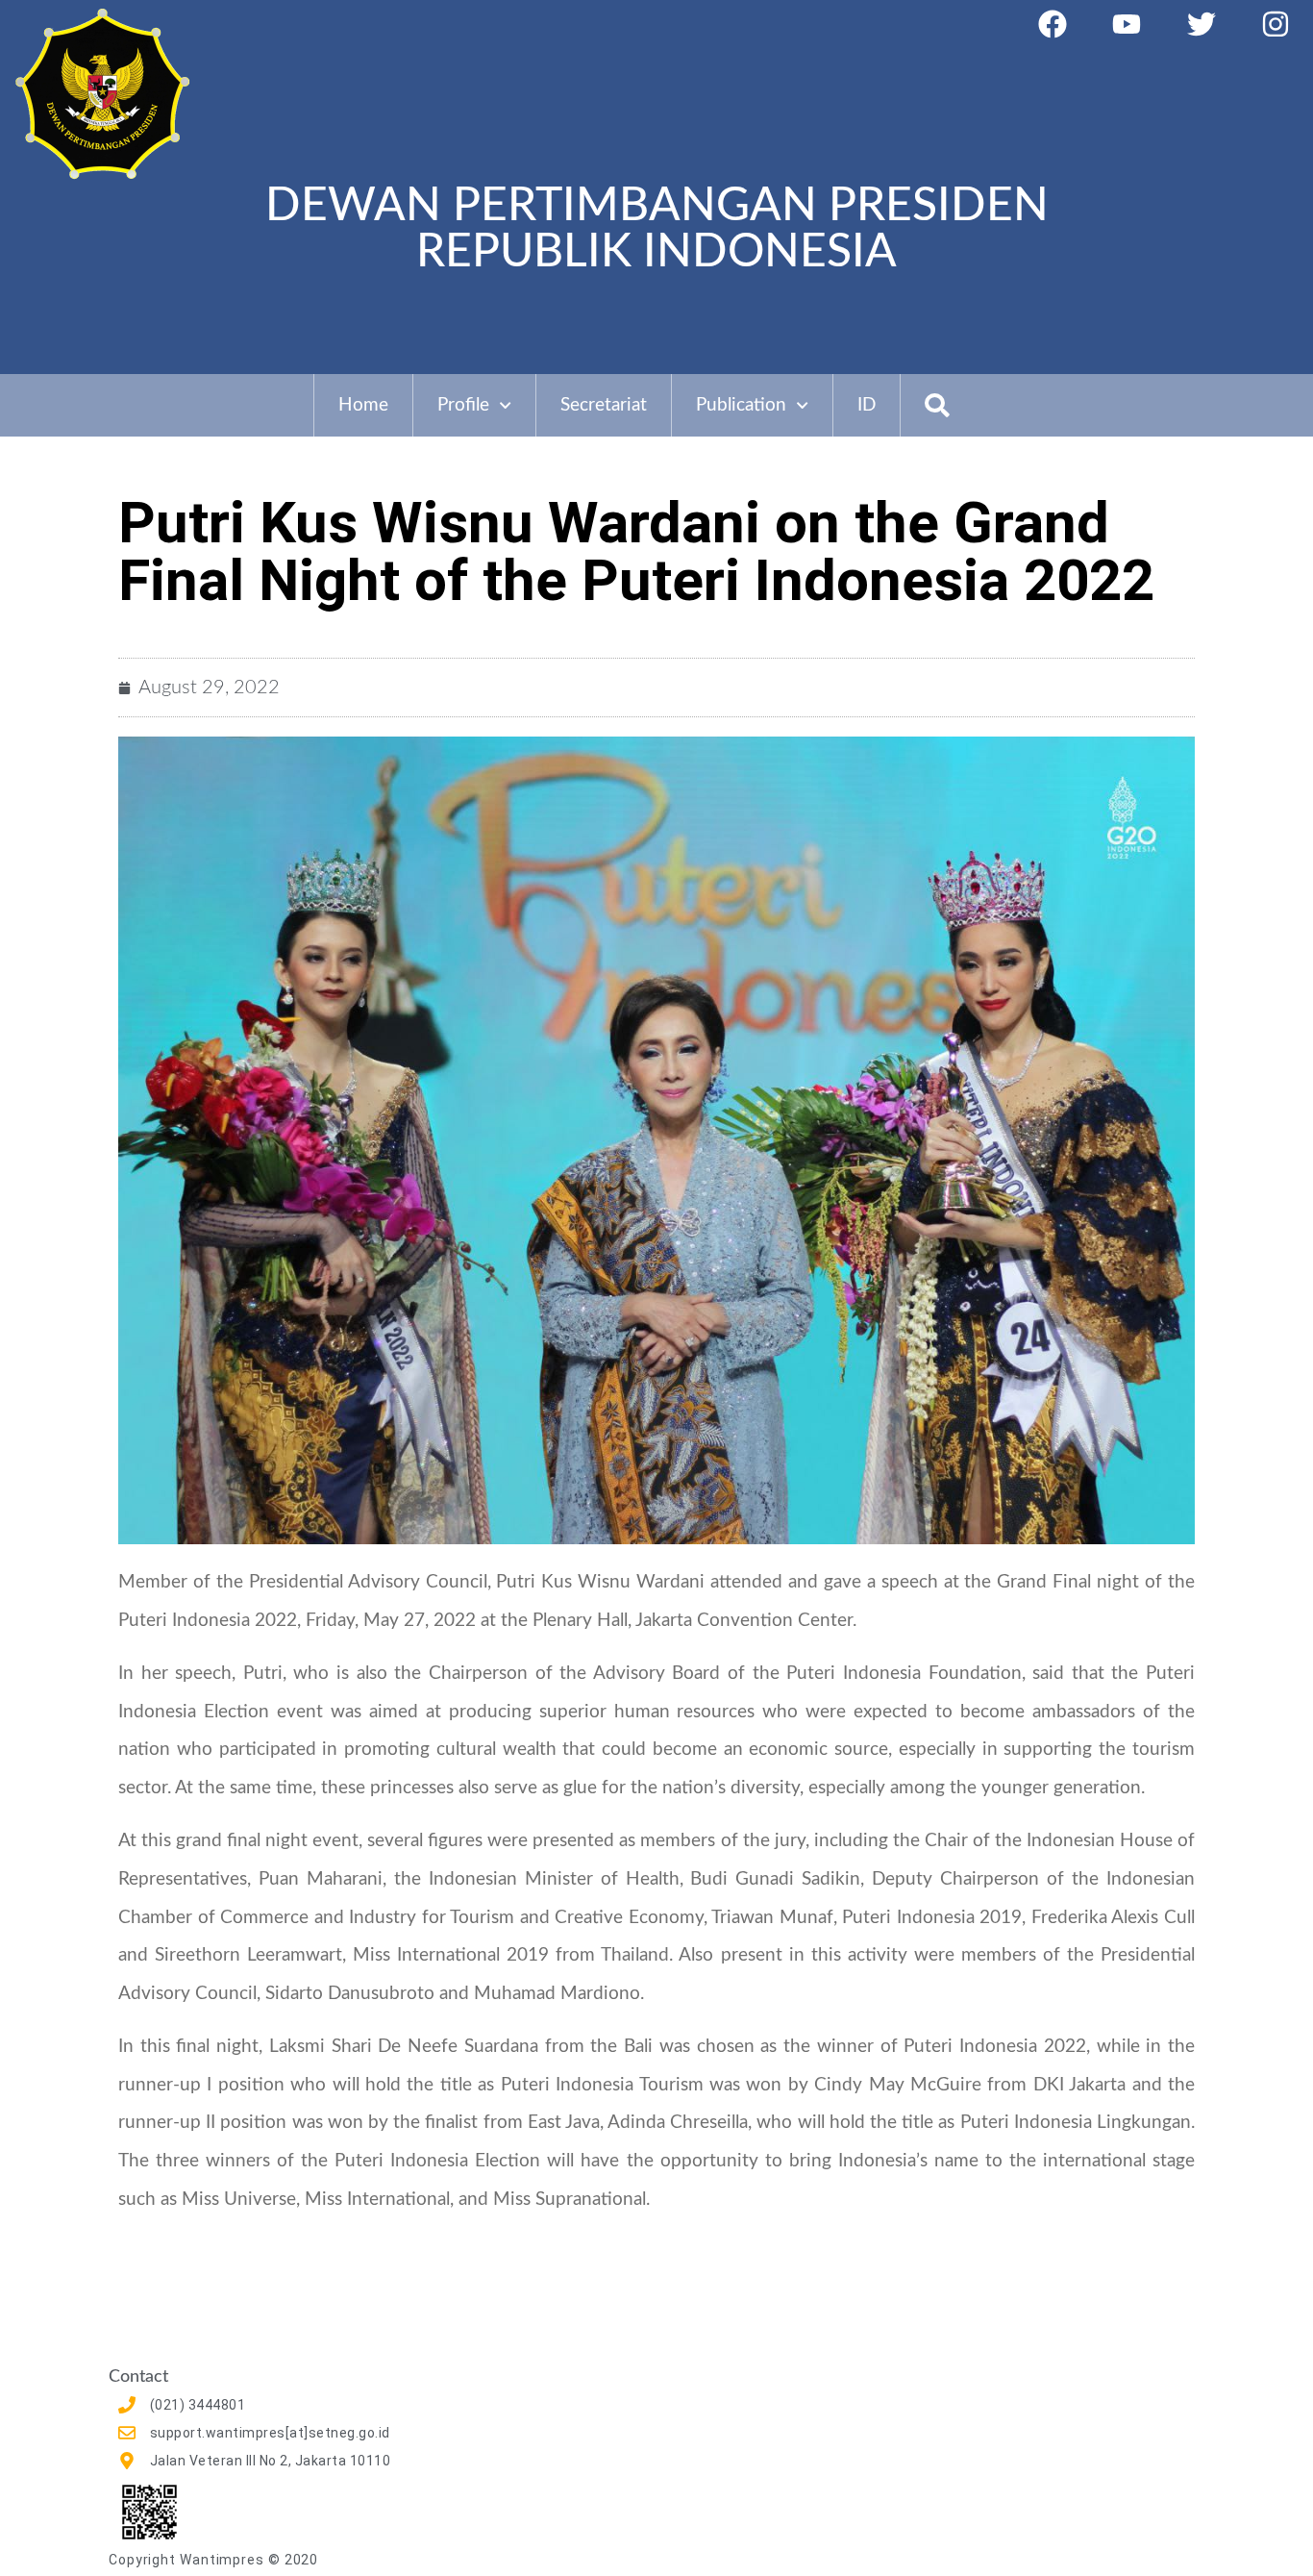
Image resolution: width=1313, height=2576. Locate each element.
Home (363, 405)
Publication (741, 405)
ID (867, 405)
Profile (463, 405)
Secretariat (604, 405)
